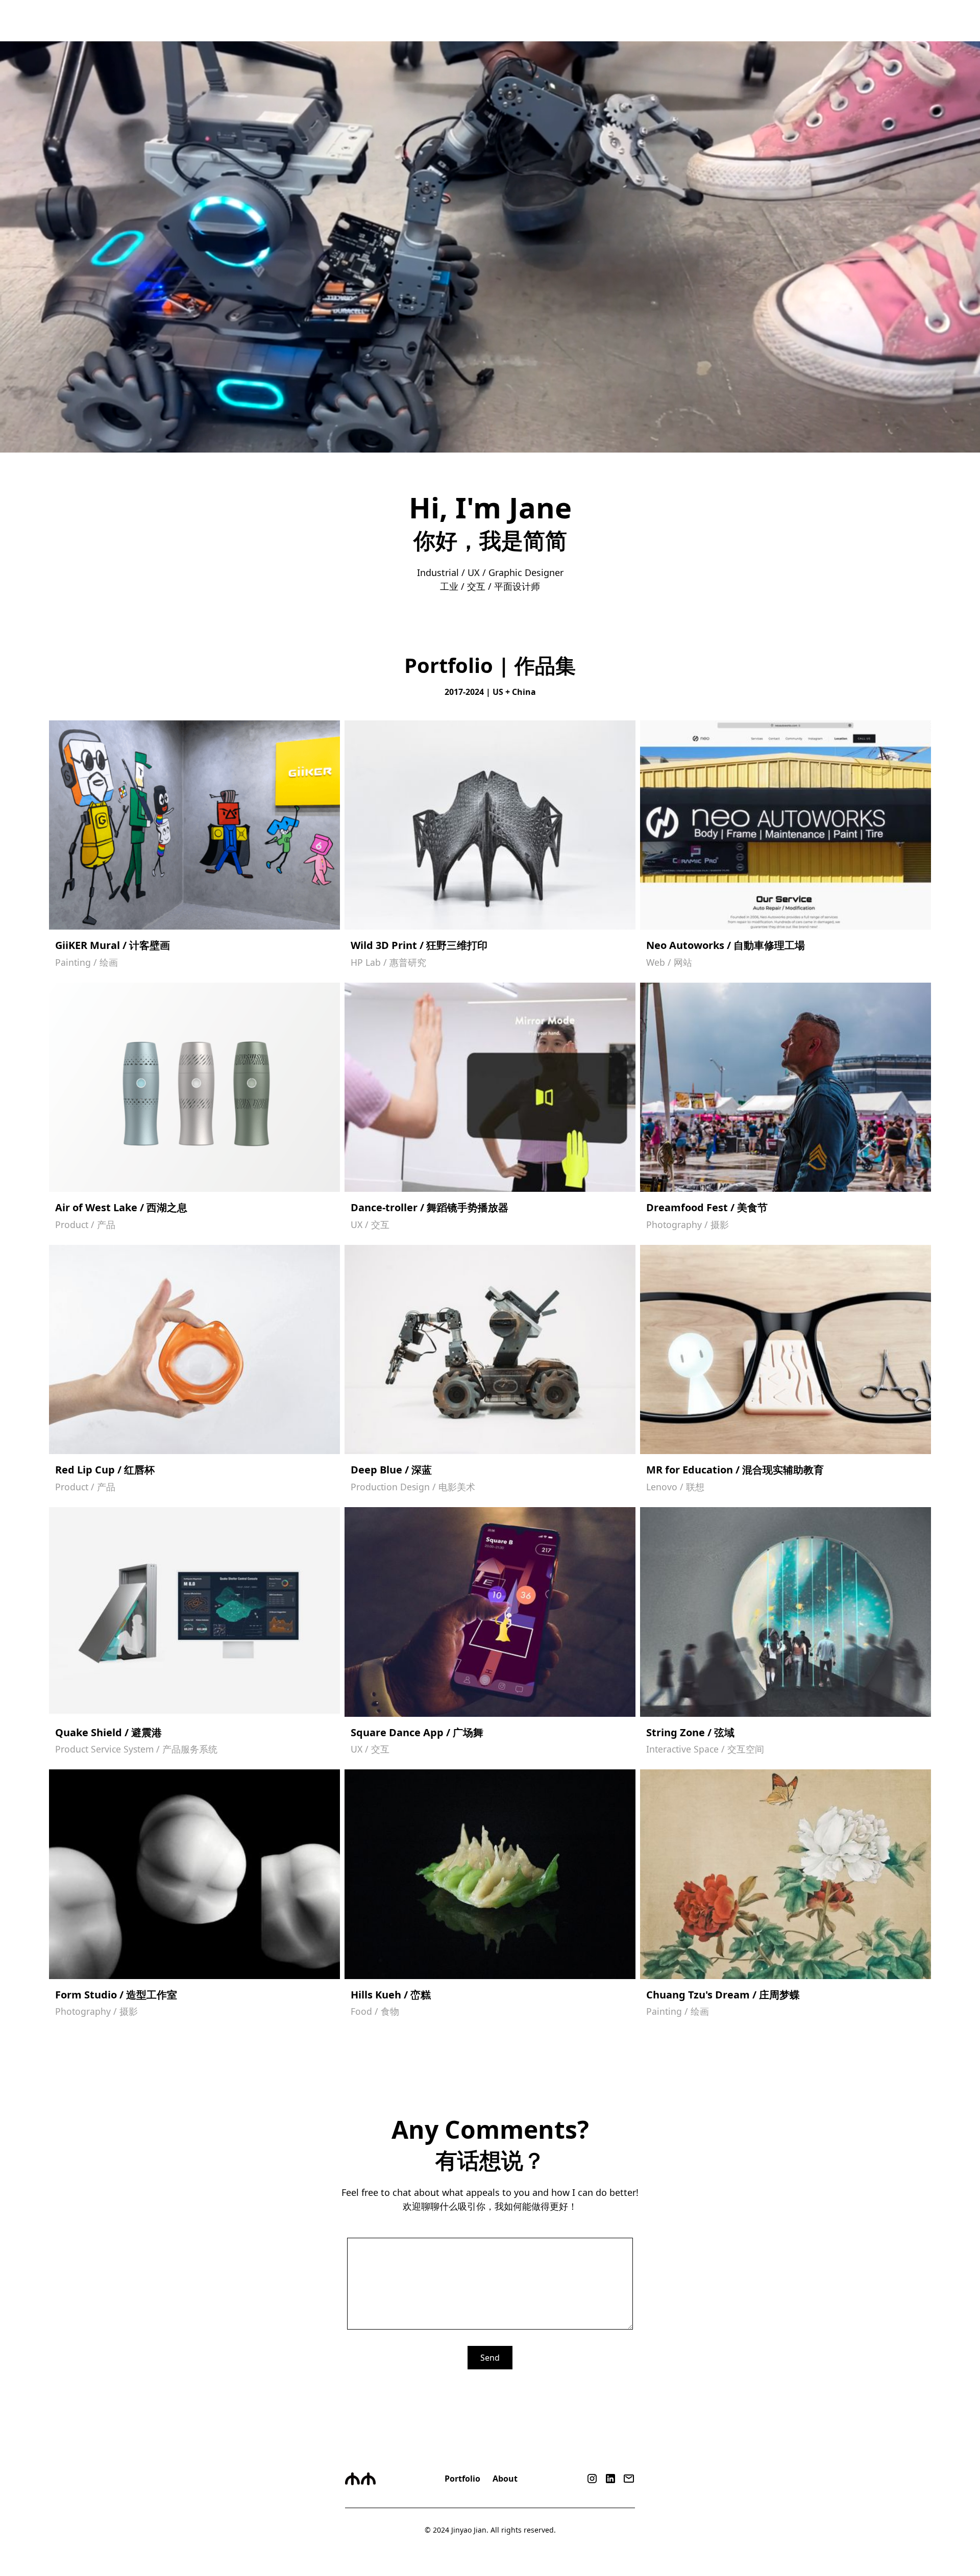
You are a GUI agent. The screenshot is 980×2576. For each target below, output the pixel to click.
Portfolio (462, 2479)
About (505, 2479)
